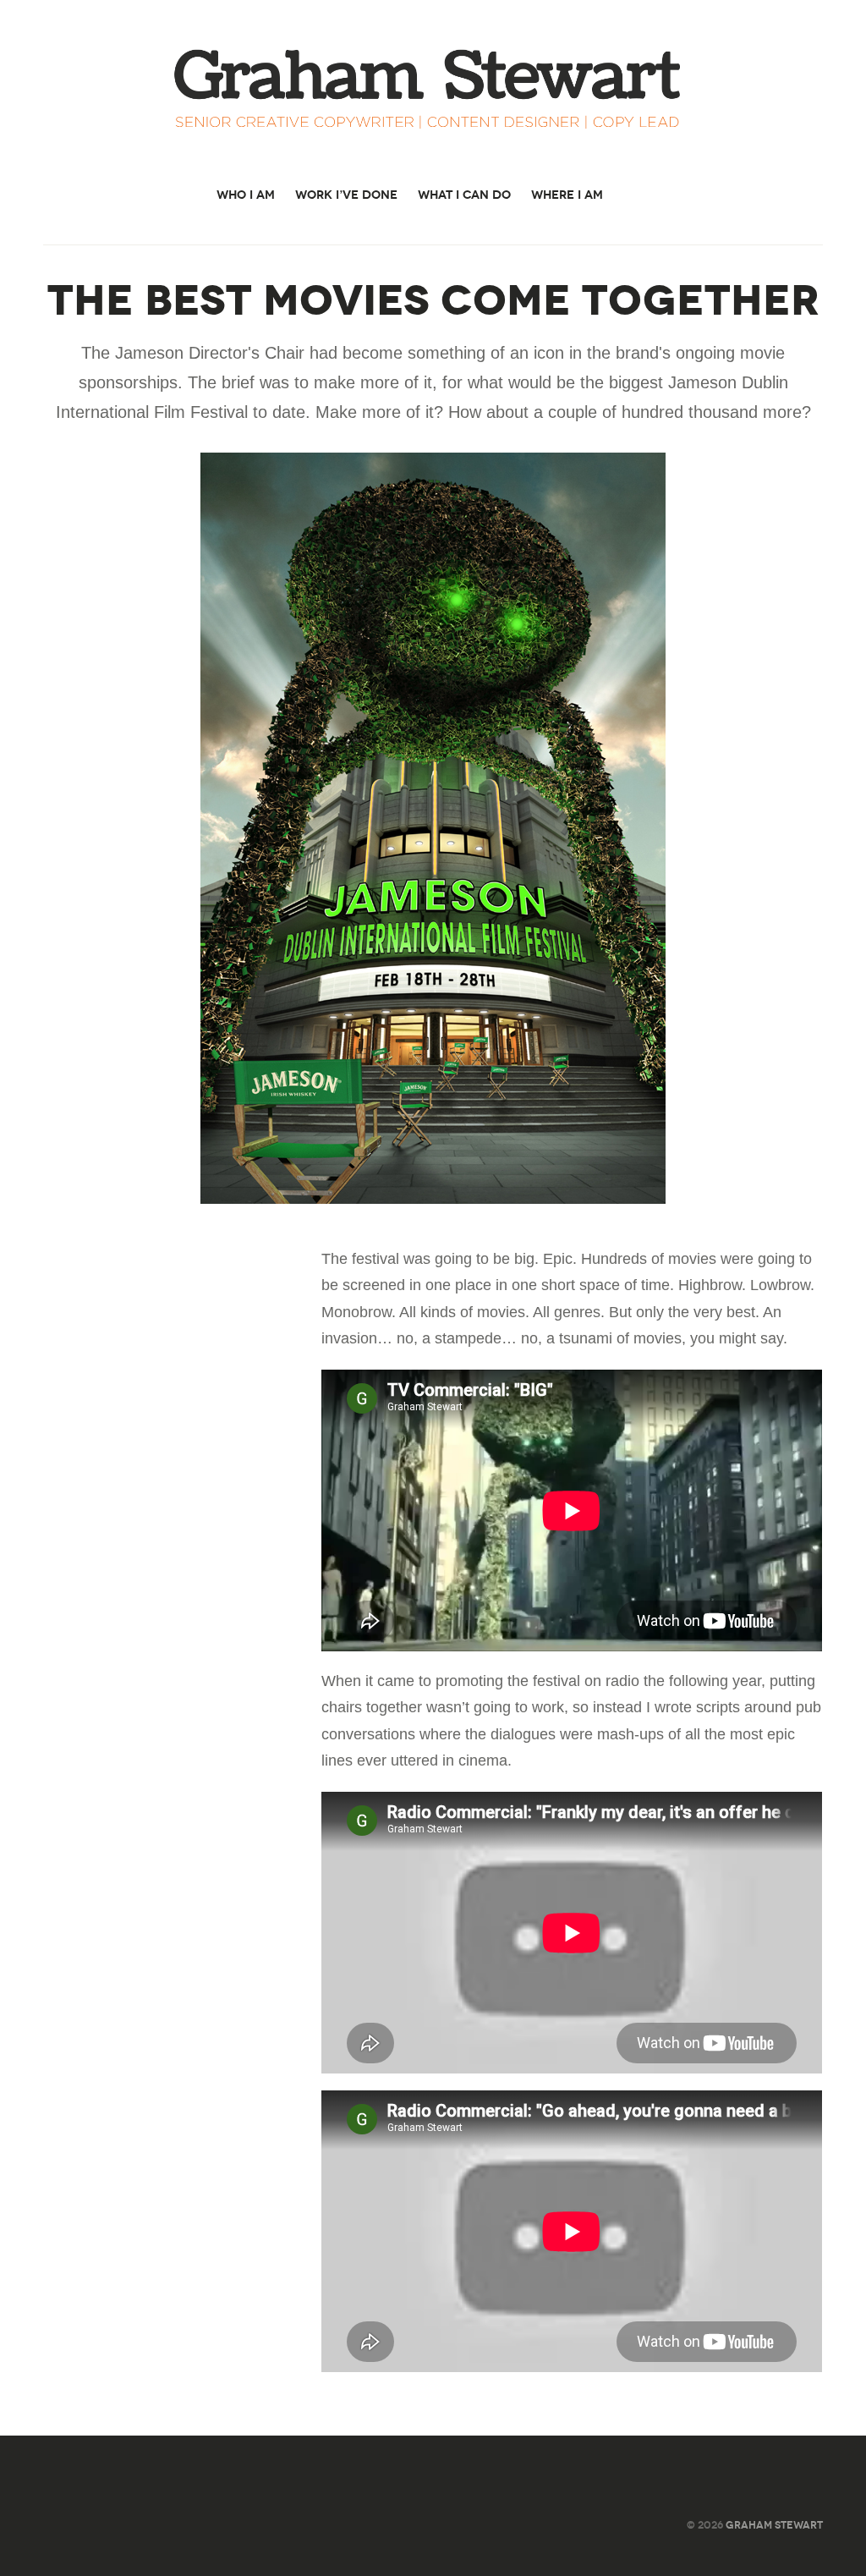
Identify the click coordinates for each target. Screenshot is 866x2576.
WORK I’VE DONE (346, 195)
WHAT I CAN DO (464, 195)
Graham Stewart (774, 2525)
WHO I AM (246, 195)
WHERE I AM (567, 195)
